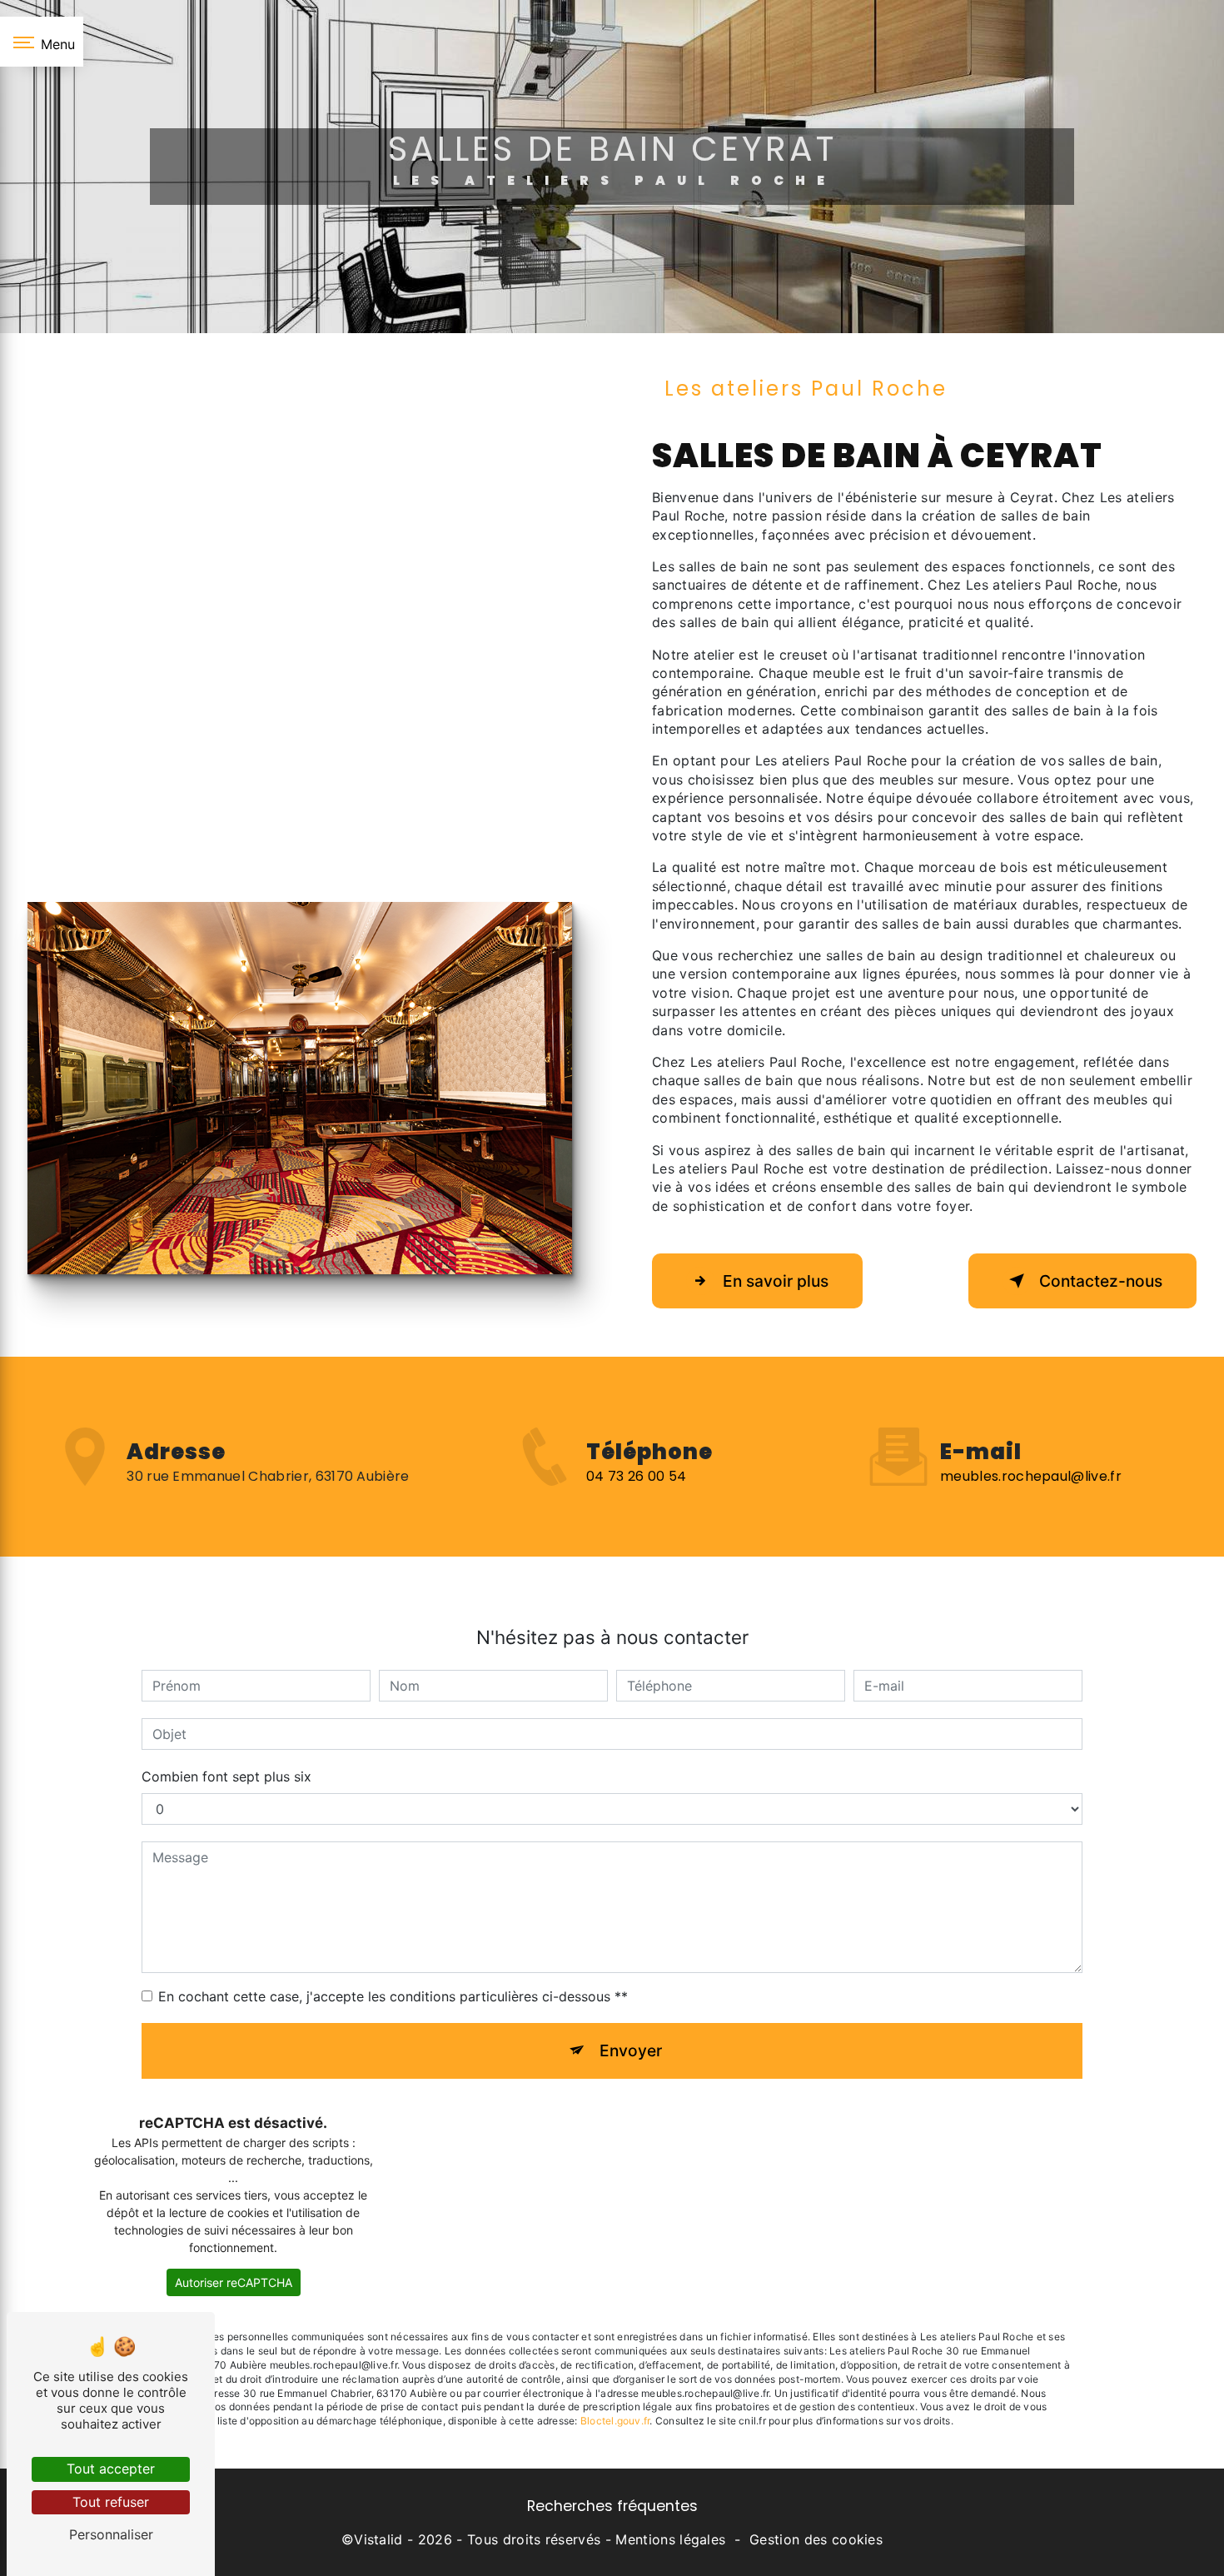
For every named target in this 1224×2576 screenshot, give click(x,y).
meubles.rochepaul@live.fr (1031, 1476)
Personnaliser (111, 2534)
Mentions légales (670, 2539)
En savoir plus (776, 1281)
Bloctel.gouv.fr (615, 2421)
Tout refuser (111, 2502)
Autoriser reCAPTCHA (234, 2282)
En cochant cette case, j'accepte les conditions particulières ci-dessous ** (393, 1996)
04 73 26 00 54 (636, 1476)
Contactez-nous (1101, 1281)
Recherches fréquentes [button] (612, 2506)
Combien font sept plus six (226, 1776)
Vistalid (378, 2539)
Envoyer (631, 2050)
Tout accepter (111, 2469)
